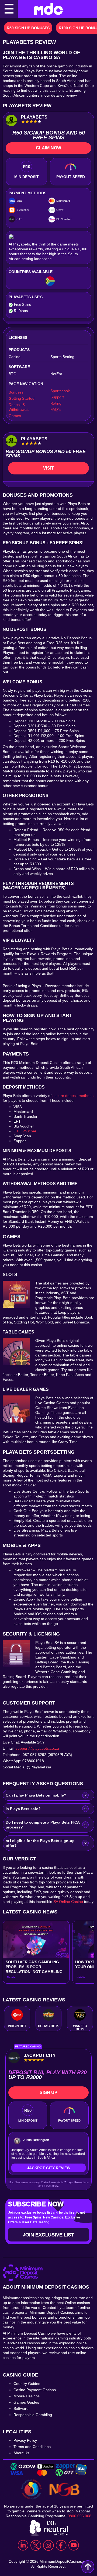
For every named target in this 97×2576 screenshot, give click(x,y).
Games (15, 416)
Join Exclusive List (48, 2235)
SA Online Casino (68, 1902)
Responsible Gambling (33, 2415)
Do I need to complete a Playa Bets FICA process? (43, 1825)
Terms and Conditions (32, 2447)
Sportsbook (60, 391)
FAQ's (56, 409)
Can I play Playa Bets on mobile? (36, 1795)
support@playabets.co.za (38, 1748)
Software (21, 2408)
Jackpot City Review (49, 2168)
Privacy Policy (25, 2440)
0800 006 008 (79, 2516)
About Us (21, 2453)
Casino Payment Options (35, 2390)
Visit (48, 468)
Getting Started (22, 398)
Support (57, 397)
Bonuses (16, 392)
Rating (56, 403)
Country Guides (27, 2384)
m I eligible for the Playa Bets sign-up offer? (40, 1843)
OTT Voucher (25, 1131)
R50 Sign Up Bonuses (28, 28)
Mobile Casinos (27, 2396)
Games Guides (26, 2402)
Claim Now (48, 148)
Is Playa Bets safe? (23, 1809)
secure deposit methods (73, 1096)
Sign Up (48, 2092)
